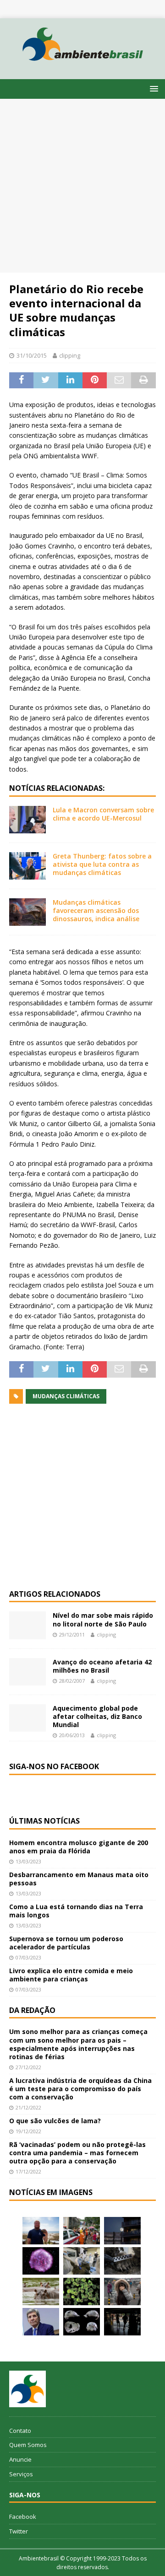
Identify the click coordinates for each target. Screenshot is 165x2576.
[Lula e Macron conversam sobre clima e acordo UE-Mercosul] (27, 820)
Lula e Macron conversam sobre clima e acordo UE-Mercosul (103, 814)
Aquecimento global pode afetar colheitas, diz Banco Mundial (97, 1716)
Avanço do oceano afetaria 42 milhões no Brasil (102, 1666)
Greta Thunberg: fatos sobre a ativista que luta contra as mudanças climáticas (102, 864)
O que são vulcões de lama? (55, 2121)
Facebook (23, 2517)
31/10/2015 (32, 355)
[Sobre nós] (27, 2389)
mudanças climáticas (66, 1396)
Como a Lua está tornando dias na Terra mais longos (76, 1911)
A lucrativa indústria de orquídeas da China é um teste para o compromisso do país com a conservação (80, 2089)
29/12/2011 (72, 1634)
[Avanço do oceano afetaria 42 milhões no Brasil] (27, 1672)
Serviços (21, 2474)
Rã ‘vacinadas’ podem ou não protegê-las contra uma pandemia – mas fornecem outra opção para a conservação (77, 2153)
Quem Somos (28, 2445)
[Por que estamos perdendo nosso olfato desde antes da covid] (122, 2292)
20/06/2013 (72, 1735)
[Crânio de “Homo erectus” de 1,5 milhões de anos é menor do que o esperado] (82, 2322)
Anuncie (20, 2459)
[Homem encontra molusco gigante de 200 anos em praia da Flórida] (41, 2231)
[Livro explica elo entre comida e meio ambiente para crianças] (82, 2261)
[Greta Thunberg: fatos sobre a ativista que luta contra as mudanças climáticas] (27, 866)
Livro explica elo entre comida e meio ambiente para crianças (71, 1975)
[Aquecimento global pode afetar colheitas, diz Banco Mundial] (27, 1718)
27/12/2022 (28, 2067)
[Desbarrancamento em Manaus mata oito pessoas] (82, 2231)
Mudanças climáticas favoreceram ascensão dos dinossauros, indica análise (96, 910)
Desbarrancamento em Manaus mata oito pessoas (79, 1879)
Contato (20, 2431)
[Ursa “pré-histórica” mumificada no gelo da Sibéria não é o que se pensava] (122, 2261)
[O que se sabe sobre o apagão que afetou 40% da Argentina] (122, 2322)
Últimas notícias (44, 1821)
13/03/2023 (28, 1861)
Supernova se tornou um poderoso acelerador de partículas (66, 1943)
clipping (70, 355)
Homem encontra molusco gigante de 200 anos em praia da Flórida (79, 1847)
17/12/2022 (28, 2171)
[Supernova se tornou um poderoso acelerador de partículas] (41, 2261)
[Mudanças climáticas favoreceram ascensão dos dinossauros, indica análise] (27, 912)
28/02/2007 (72, 1681)
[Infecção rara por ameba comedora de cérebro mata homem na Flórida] (82, 2292)
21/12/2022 (28, 2107)
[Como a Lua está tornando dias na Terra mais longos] (122, 2231)
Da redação (32, 2010)
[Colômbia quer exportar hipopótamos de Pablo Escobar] (41, 2292)
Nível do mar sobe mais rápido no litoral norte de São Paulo (103, 1619)
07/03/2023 (28, 1957)
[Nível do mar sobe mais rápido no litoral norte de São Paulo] (27, 1625)
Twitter (19, 2531)
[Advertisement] (82, 186)
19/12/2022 (28, 2131)
